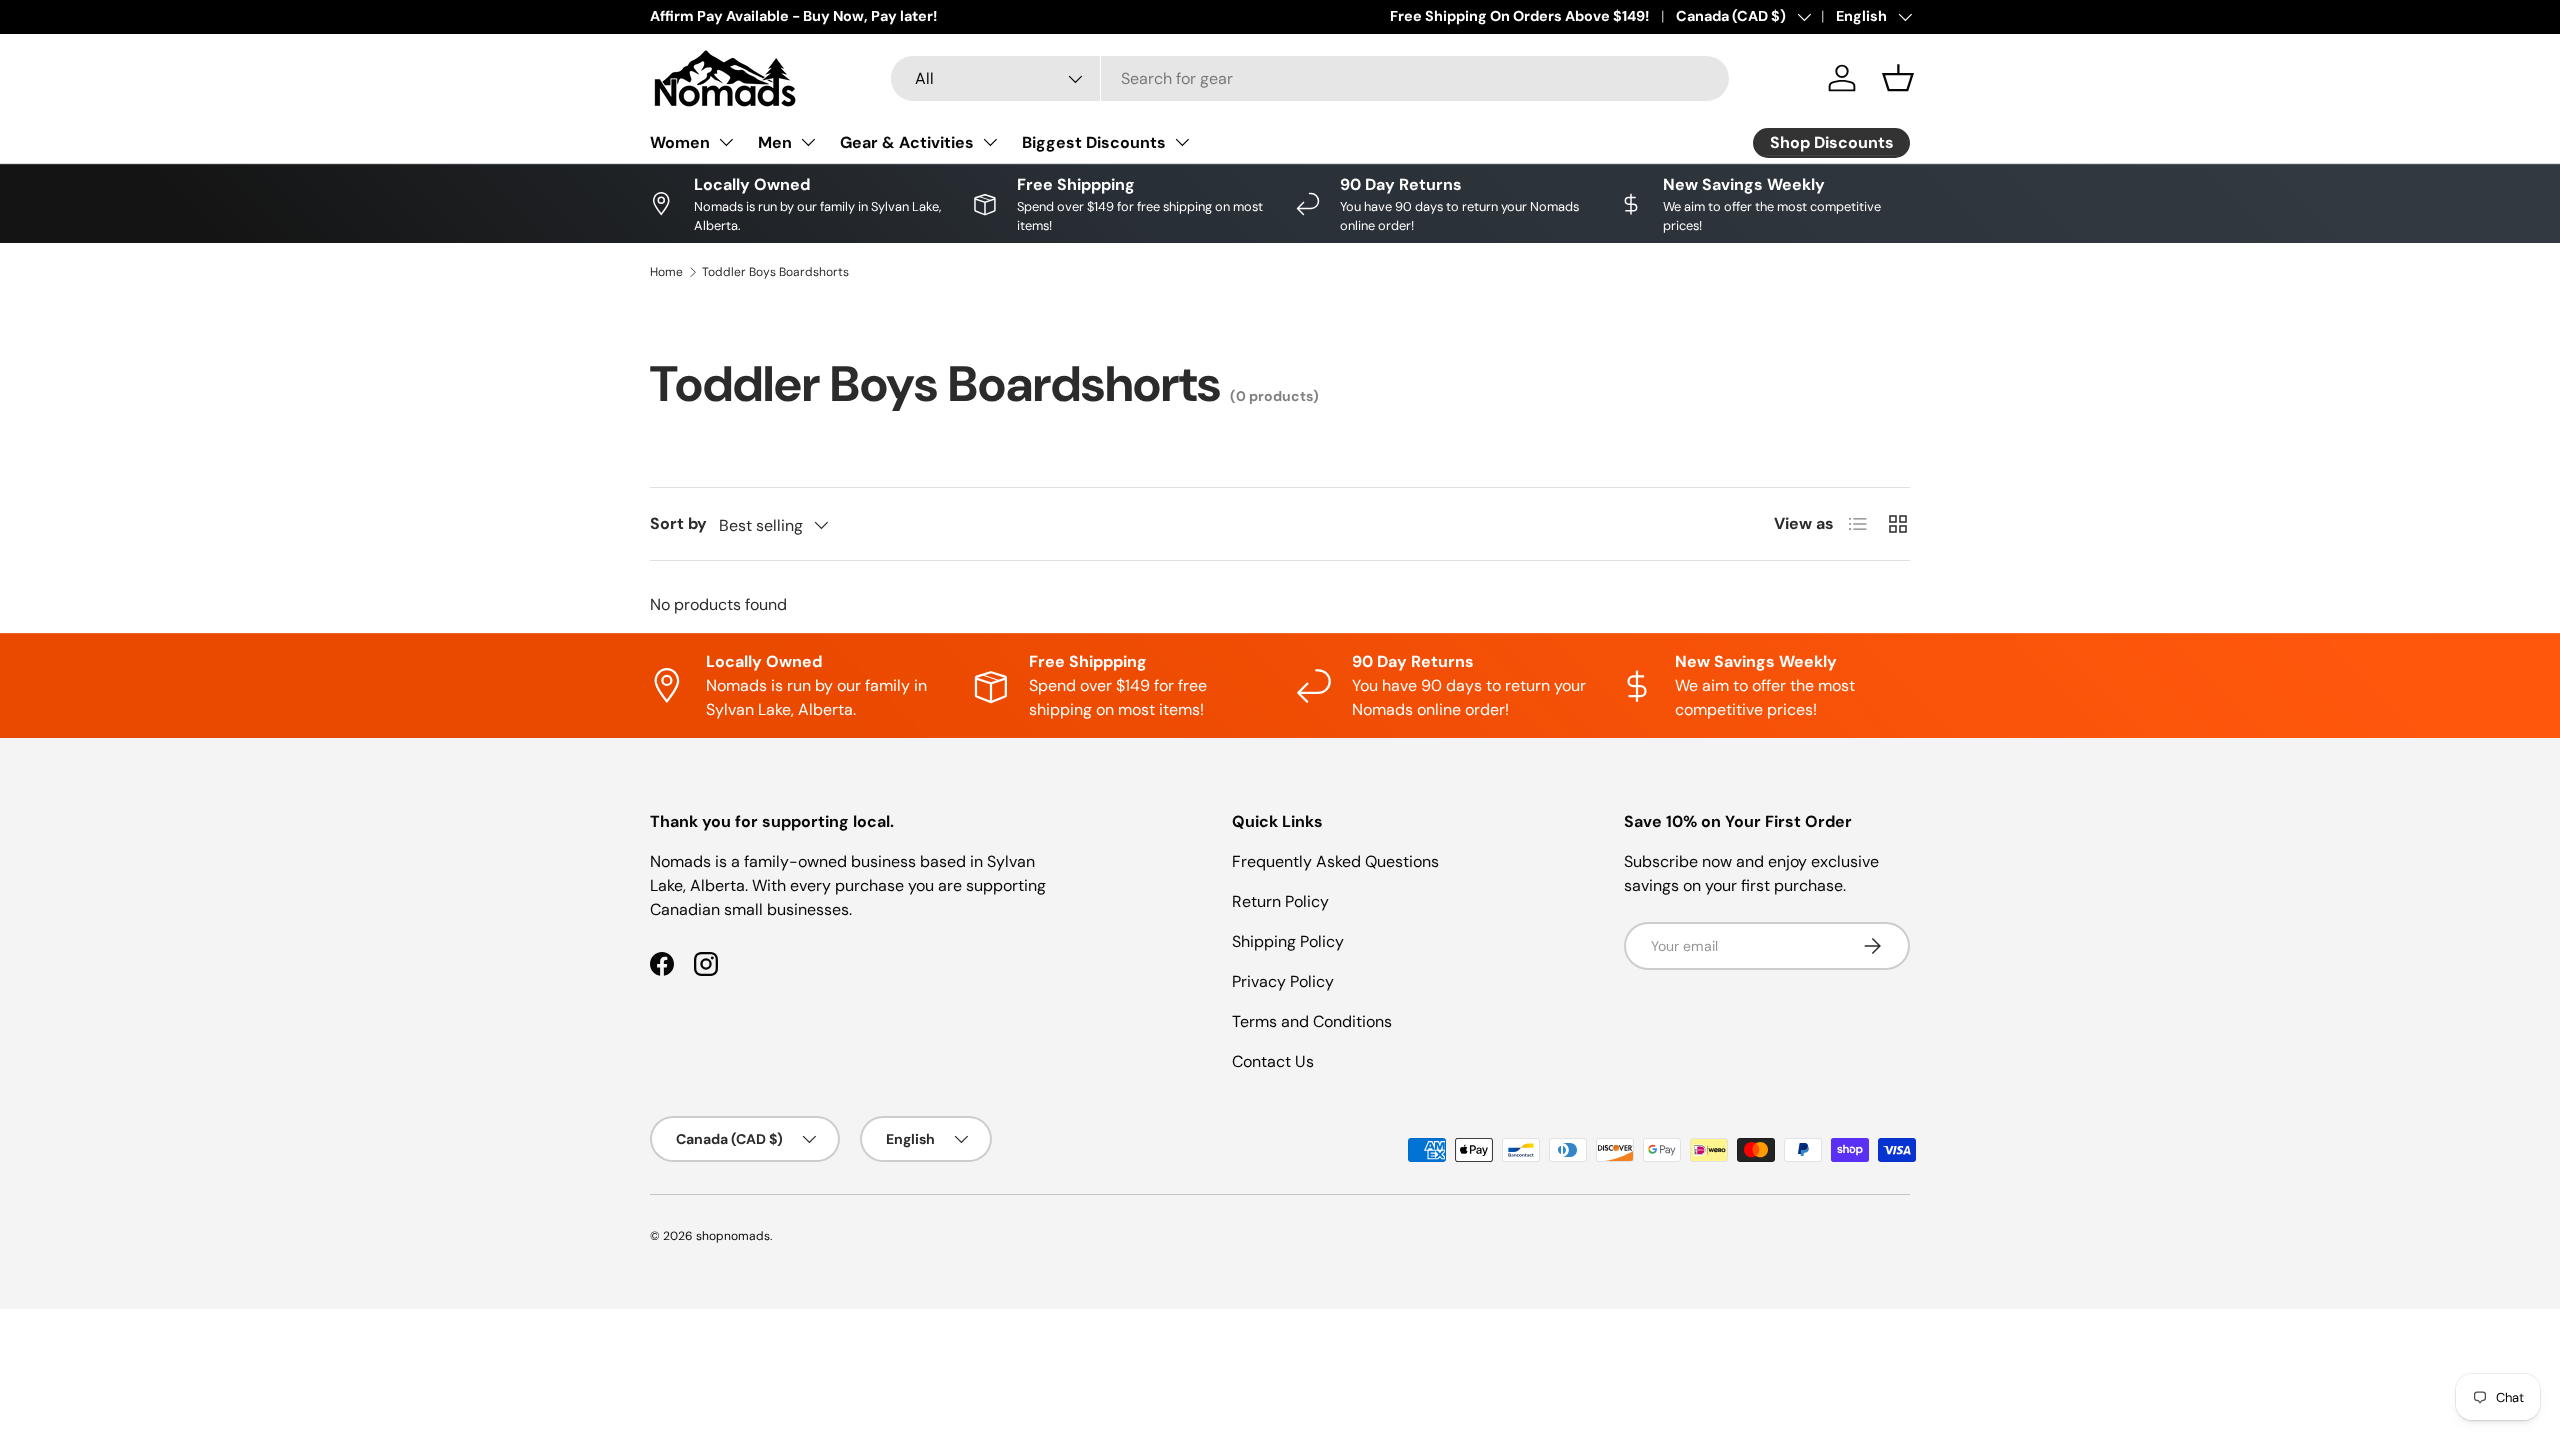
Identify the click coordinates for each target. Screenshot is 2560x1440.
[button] (1898, 78)
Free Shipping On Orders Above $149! (1519, 16)
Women (680, 142)
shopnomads (733, 1236)
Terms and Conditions (1312, 1021)
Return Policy (1280, 901)
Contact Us (1273, 1061)
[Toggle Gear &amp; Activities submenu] (990, 142)
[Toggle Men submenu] (808, 142)
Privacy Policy (1283, 981)
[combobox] (1310, 78)
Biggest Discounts (1094, 142)
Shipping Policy (1288, 941)
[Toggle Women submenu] (726, 142)
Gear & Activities (907, 142)
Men (775, 142)
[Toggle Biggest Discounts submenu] (1182, 142)
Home (666, 272)
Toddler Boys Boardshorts (775, 272)
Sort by (678, 523)
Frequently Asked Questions (1335, 861)
